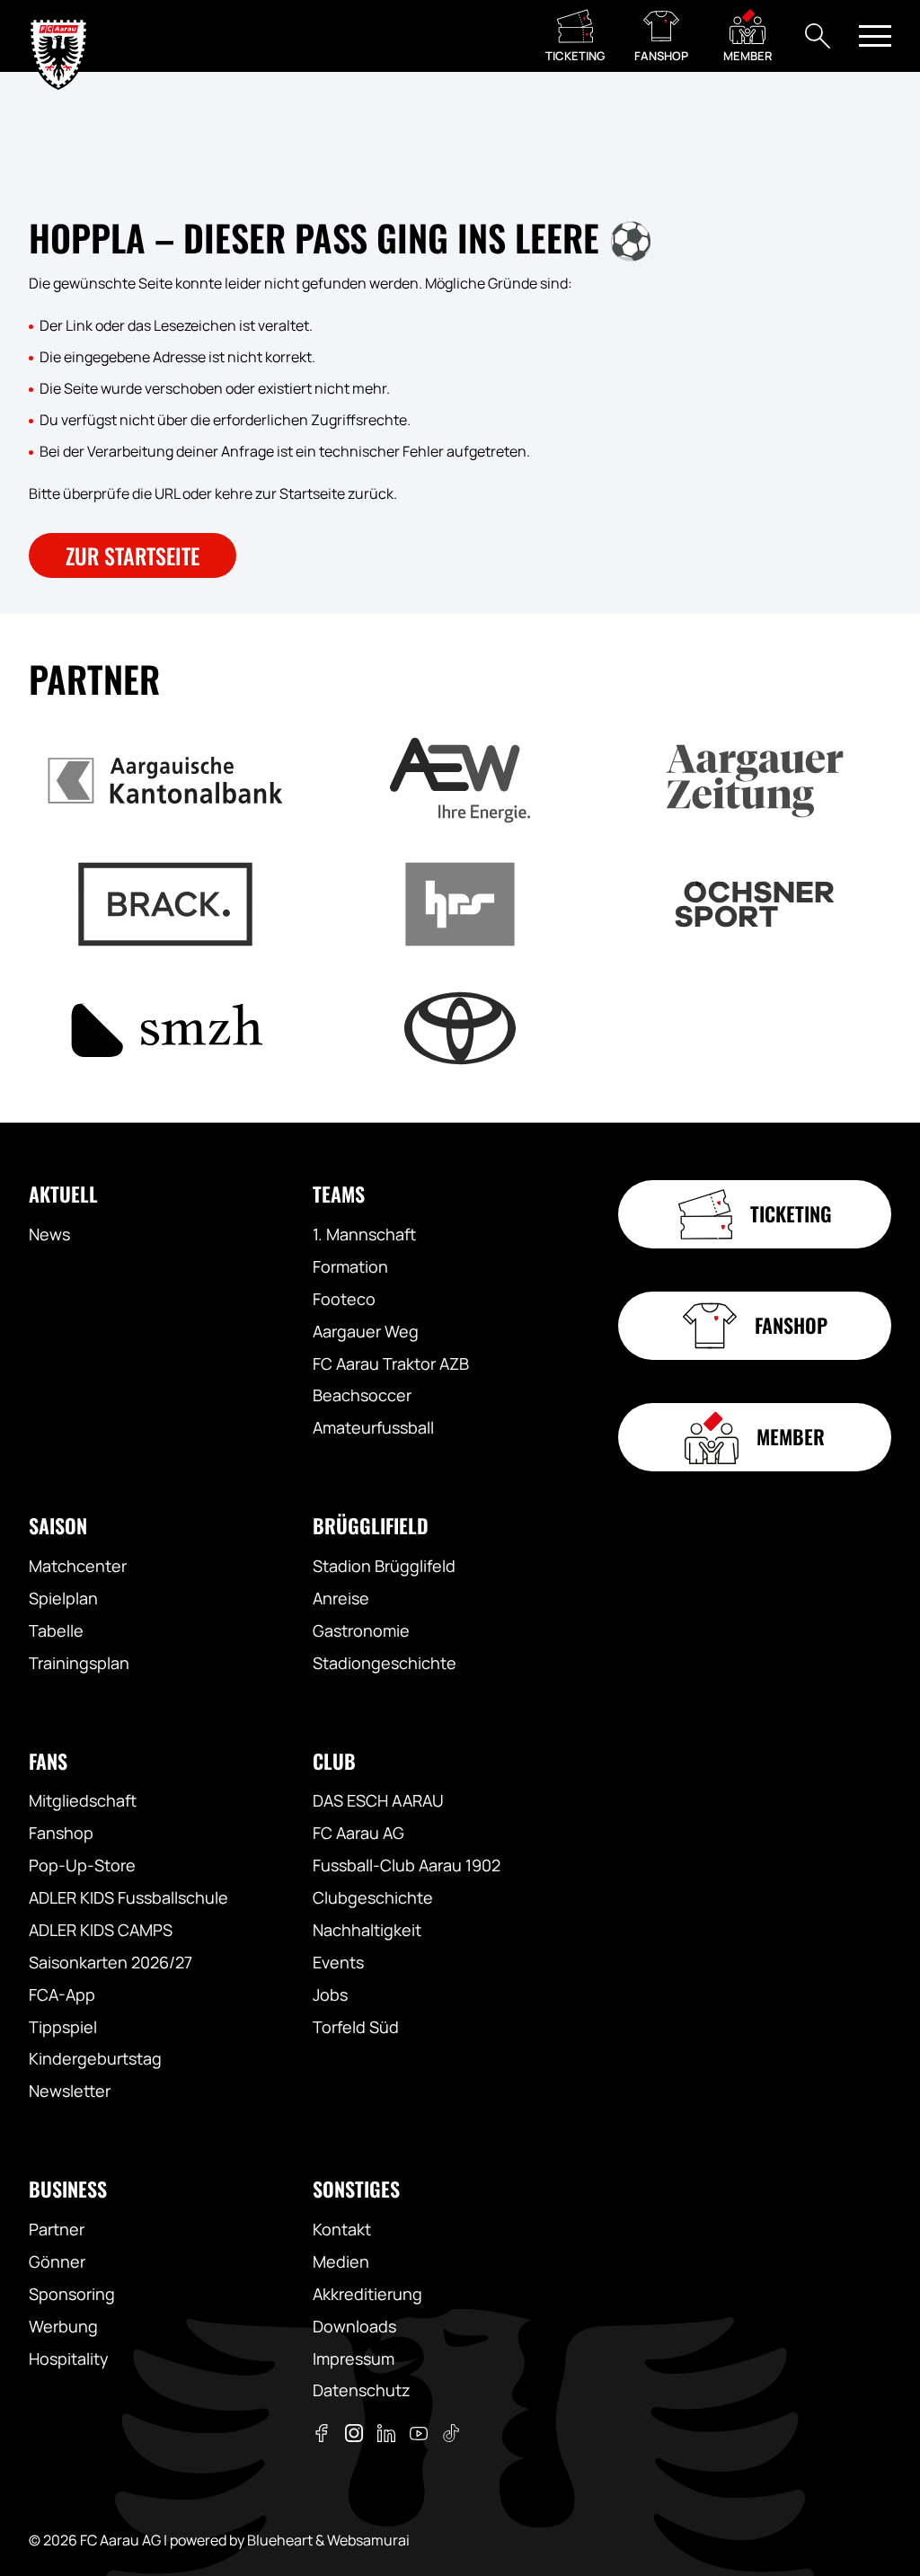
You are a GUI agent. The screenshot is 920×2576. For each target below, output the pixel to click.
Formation (350, 1266)
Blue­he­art (280, 2540)
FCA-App (62, 1994)
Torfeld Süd (356, 2027)
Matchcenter (78, 1566)
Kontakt (342, 2229)
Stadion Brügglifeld (384, 1566)
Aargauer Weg (366, 1331)
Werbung (63, 2326)
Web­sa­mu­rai (368, 2540)
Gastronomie (361, 1630)
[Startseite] (58, 36)
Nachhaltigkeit (367, 1930)
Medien (341, 2261)
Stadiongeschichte (385, 1663)
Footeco (344, 1299)
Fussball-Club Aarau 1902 (407, 1865)
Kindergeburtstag (95, 2058)
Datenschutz (362, 2390)
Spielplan (63, 1598)
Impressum (354, 2358)
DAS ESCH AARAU (378, 1800)
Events (338, 1962)
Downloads (354, 2326)
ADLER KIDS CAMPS (101, 1930)
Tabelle (56, 1630)
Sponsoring (72, 2294)
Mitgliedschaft (83, 1800)
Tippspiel (63, 2027)
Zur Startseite (133, 555)
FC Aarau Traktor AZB (391, 1364)
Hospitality (69, 2358)
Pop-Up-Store (82, 1865)
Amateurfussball (373, 1427)
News (49, 1234)
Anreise (341, 1598)
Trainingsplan (79, 1663)
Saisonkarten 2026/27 (111, 1962)
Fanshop (61, 1833)
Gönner (57, 2261)
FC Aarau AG (358, 1833)
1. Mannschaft (364, 1234)
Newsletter (70, 2091)
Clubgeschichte (373, 1897)
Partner (57, 2229)
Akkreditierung (367, 2294)
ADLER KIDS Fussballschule (128, 1897)
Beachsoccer (362, 1395)
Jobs (330, 1994)
